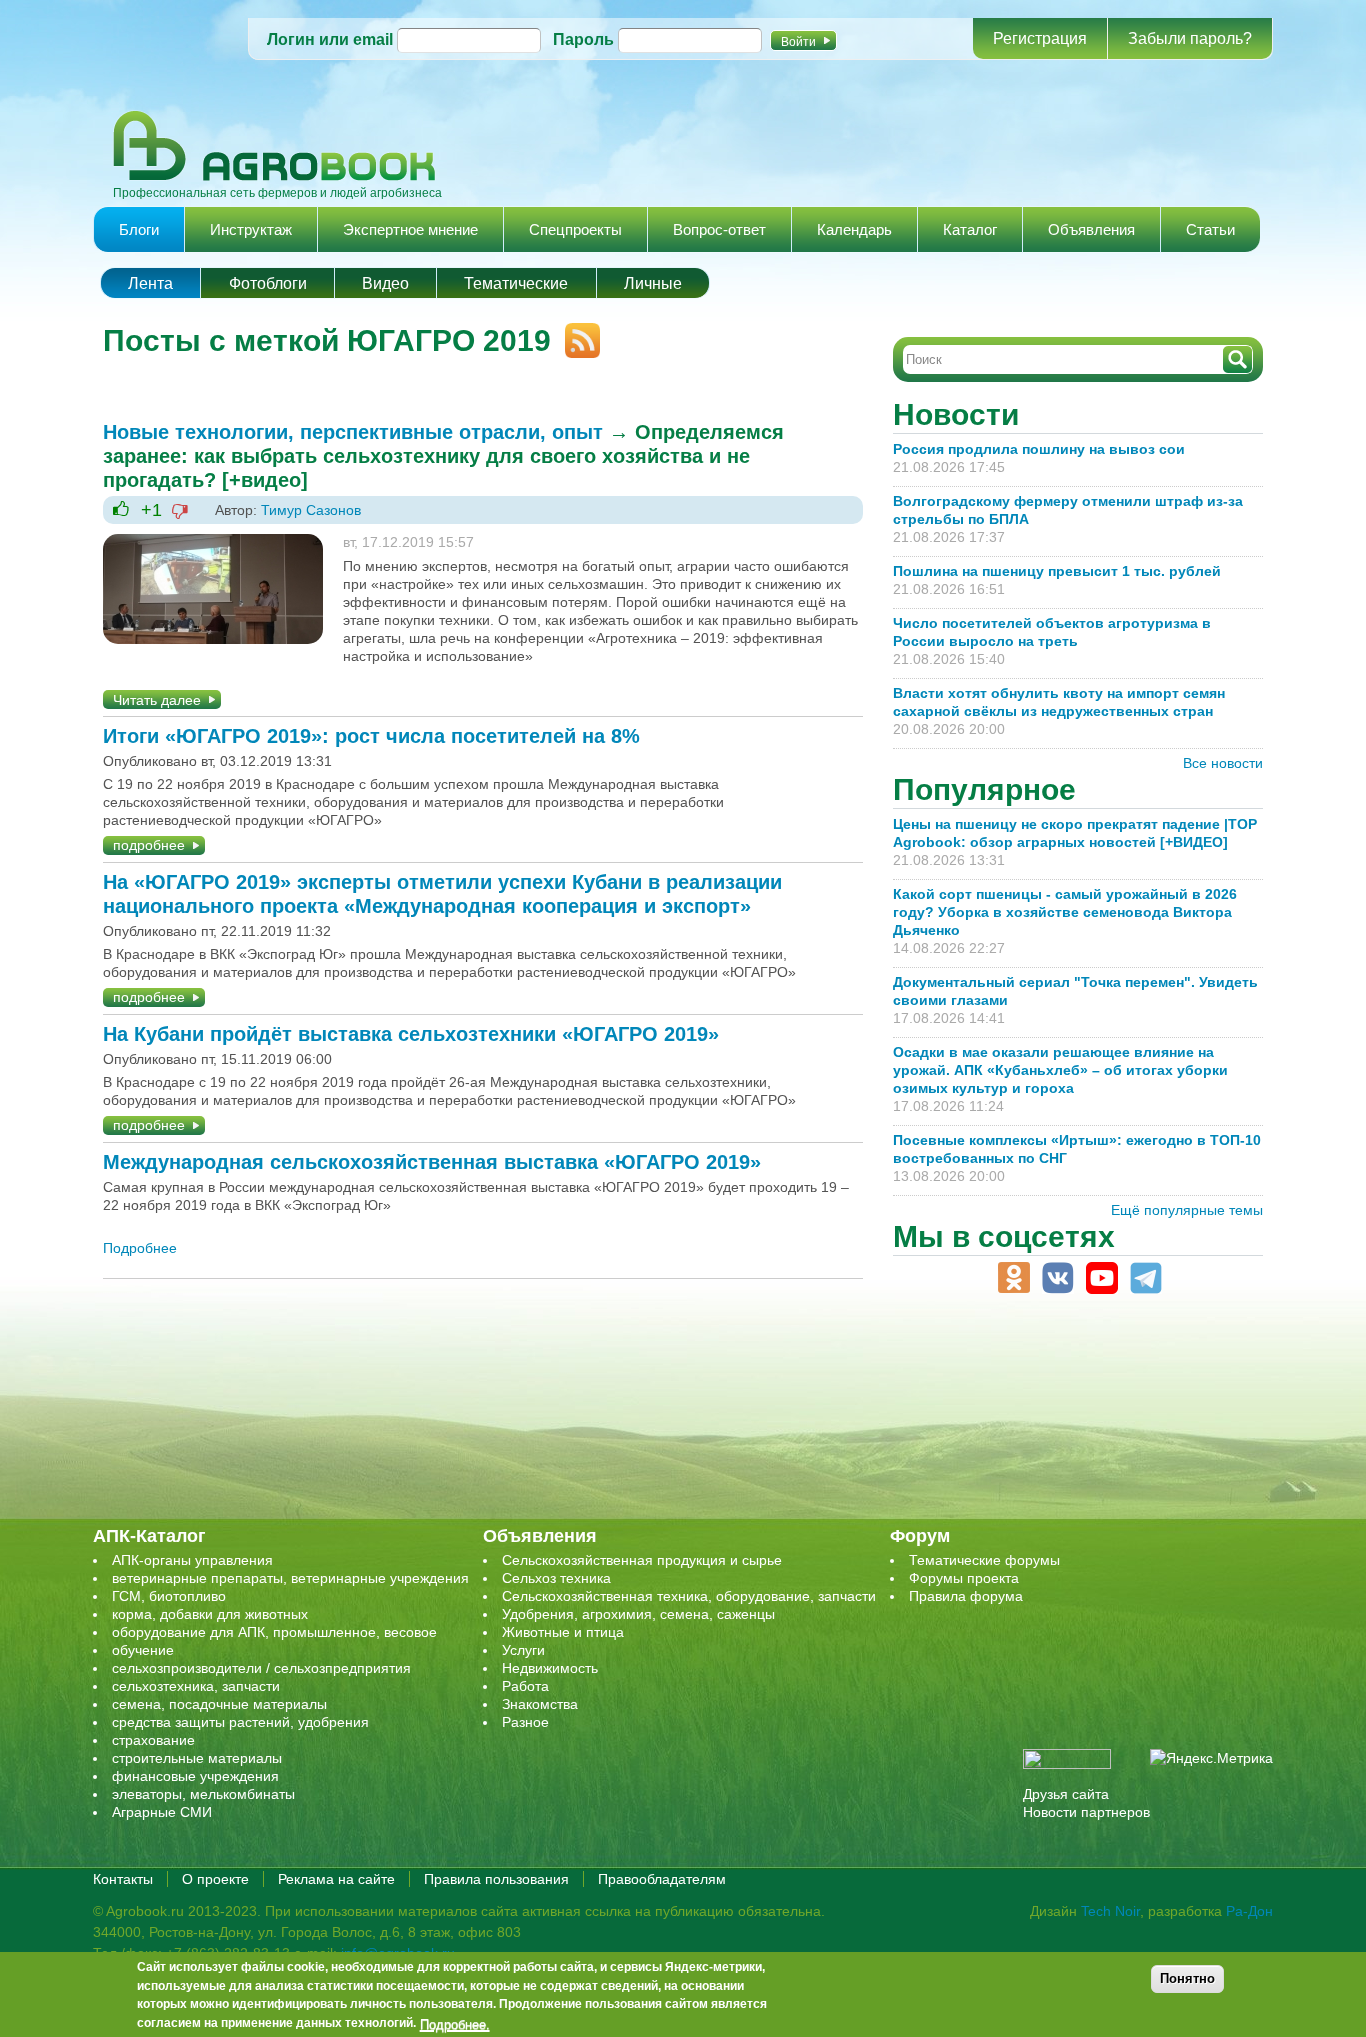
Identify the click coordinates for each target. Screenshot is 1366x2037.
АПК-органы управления (192, 1560)
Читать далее (157, 700)
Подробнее (140, 1248)
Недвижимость (550, 1668)
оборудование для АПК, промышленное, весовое (274, 1632)
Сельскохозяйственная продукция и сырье (642, 1560)
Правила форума (966, 1596)
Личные (653, 283)
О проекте (215, 1879)
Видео (385, 283)
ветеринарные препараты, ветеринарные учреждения (290, 1578)
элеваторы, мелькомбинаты (203, 1794)
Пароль (583, 39)
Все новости (1223, 763)
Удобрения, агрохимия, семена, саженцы (638, 1614)
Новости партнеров (1086, 1812)
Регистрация (1040, 38)
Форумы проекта (964, 1578)
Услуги (523, 1650)
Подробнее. (455, 2024)
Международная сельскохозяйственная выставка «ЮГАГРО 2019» (432, 1162)
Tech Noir (1110, 1911)
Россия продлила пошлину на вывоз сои (1039, 449)
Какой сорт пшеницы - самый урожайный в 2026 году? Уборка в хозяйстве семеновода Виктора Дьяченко (1065, 912)
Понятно (1187, 1978)
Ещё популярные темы (1187, 1210)
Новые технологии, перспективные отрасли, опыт (353, 432)
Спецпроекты (575, 229)
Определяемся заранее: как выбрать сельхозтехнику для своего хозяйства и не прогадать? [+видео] (443, 456)
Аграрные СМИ (162, 1812)
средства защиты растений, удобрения (240, 1722)
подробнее (149, 845)
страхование (153, 1740)
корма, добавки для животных (210, 1614)
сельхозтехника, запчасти (196, 1686)
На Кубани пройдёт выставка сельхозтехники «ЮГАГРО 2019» (411, 1034)
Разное (525, 1722)
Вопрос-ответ (719, 229)
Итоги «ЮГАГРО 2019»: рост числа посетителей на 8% (371, 736)
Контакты (123, 1879)
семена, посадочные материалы (219, 1704)
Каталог (970, 229)
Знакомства (540, 1704)
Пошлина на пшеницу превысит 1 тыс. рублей (1065, 571)
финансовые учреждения (195, 1776)
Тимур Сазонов (311, 510)
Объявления (1091, 229)
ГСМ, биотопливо (169, 1596)
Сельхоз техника (556, 1578)
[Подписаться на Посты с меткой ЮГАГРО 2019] (575, 332)
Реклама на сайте (336, 1879)
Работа (525, 1686)
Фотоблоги (268, 283)
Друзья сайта (1066, 1794)
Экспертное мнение (410, 229)
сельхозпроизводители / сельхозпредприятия (261, 1668)
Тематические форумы (984, 1560)
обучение (143, 1650)
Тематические (516, 283)
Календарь (854, 229)
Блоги (139, 229)
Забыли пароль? (1190, 38)
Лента (150, 283)
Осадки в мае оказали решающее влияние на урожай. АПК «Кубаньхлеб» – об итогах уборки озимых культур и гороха (1060, 1070)
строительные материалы (197, 1758)
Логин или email (330, 39)
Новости (956, 414)
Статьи (1210, 229)
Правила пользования (496, 1879)
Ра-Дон (1249, 1911)
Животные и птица (563, 1632)
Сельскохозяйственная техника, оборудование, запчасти (689, 1596)
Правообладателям (662, 1879)
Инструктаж (251, 229)
